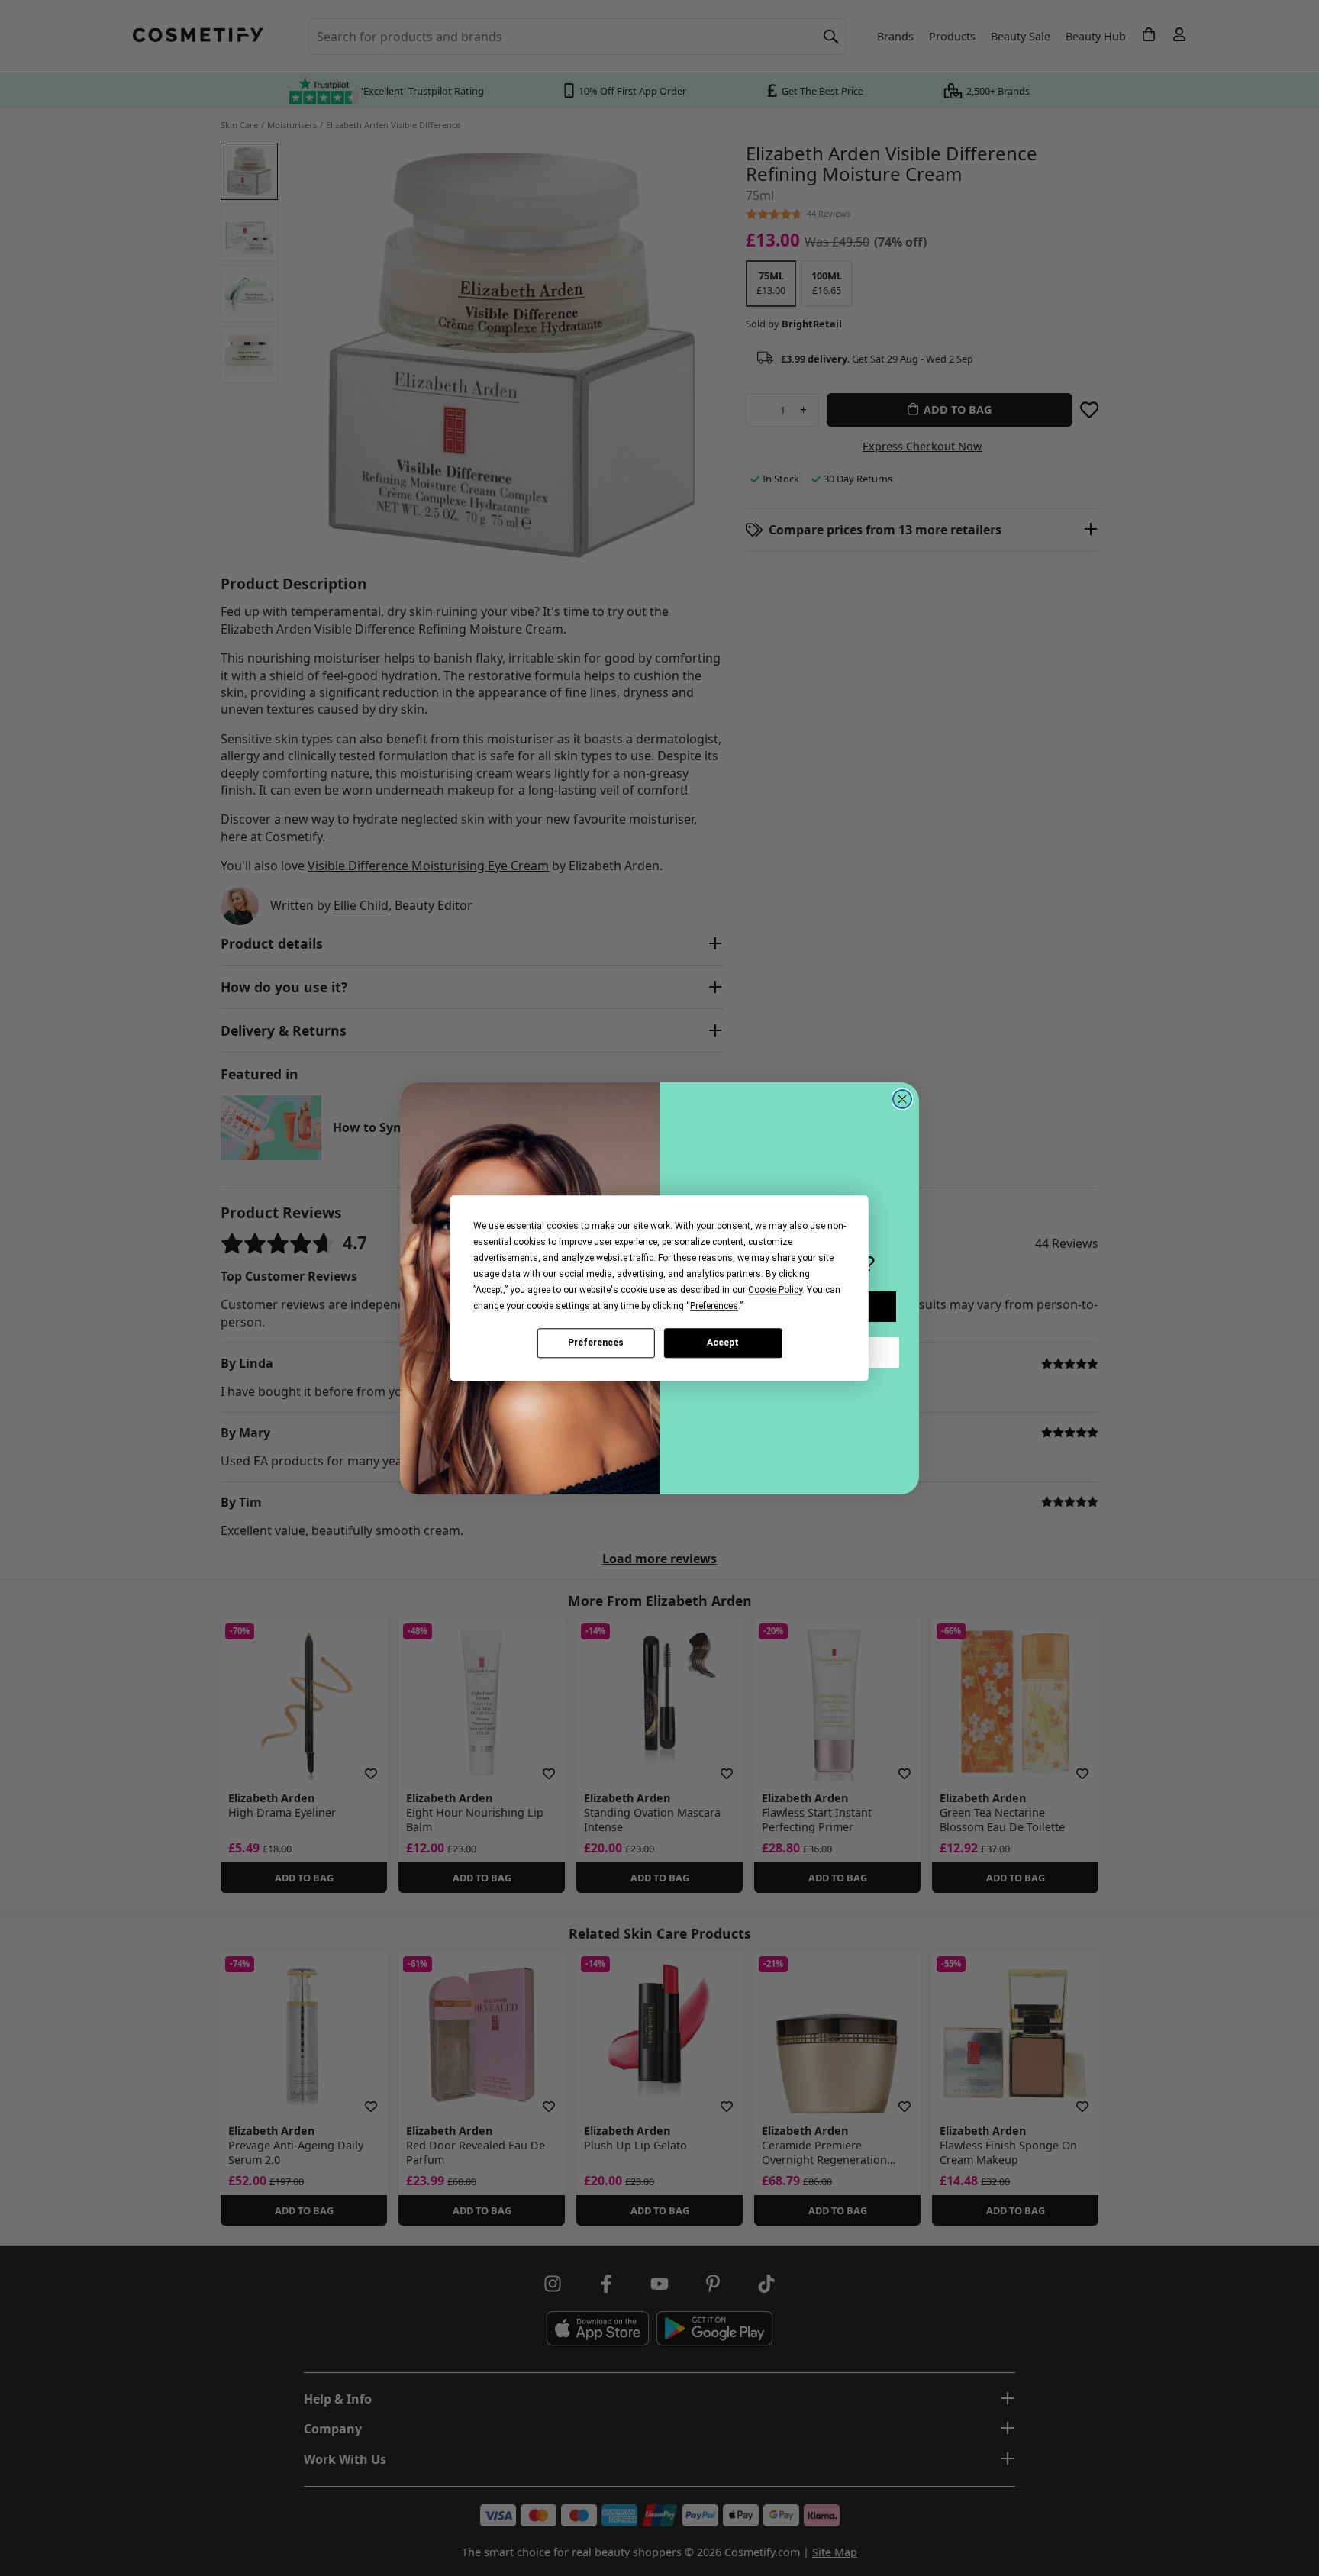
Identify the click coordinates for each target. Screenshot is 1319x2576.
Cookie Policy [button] (775, 1290)
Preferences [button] (714, 1306)
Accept (723, 1343)
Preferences (596, 1343)
